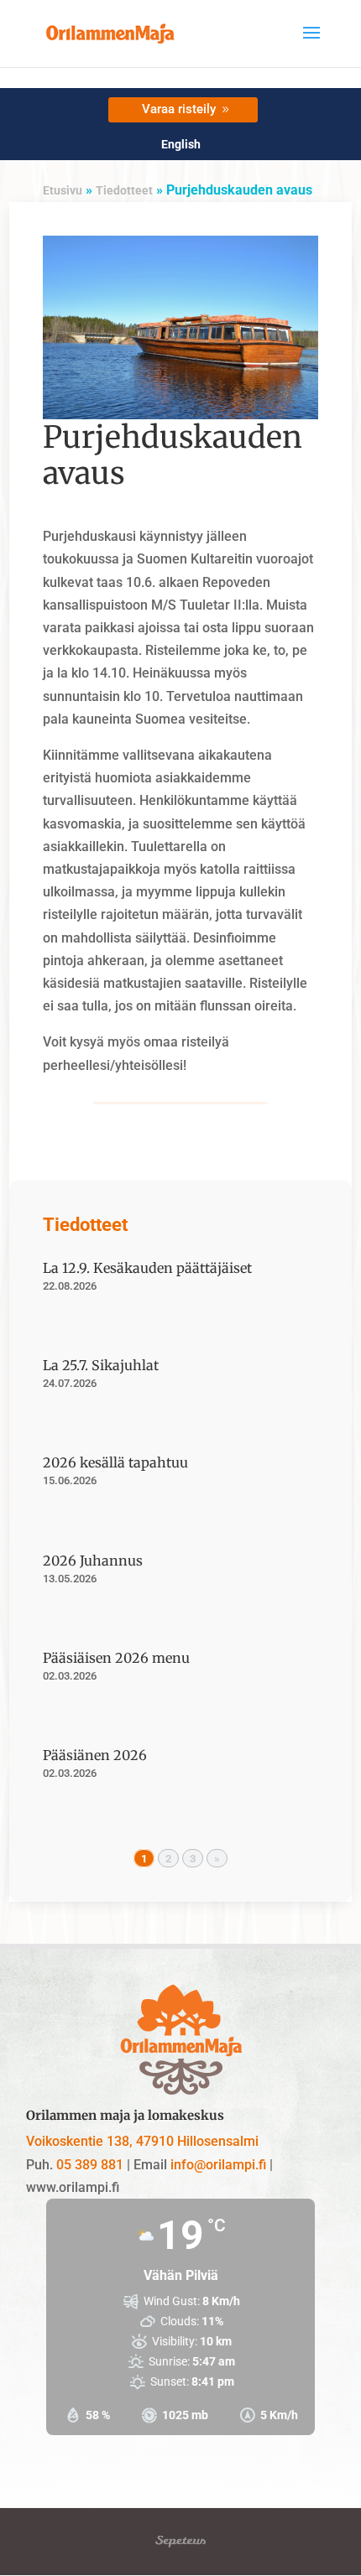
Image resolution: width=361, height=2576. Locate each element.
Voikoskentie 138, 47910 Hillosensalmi (142, 2141)
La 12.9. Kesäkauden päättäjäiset (147, 1268)
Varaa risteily (179, 109)
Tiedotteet (124, 190)
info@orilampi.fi (218, 2165)
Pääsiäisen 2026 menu (116, 1658)
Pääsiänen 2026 (95, 1755)
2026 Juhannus (93, 1561)
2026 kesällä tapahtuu (115, 1462)
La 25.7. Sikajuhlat (101, 1365)
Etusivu (63, 190)
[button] (311, 44)
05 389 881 (90, 2165)
